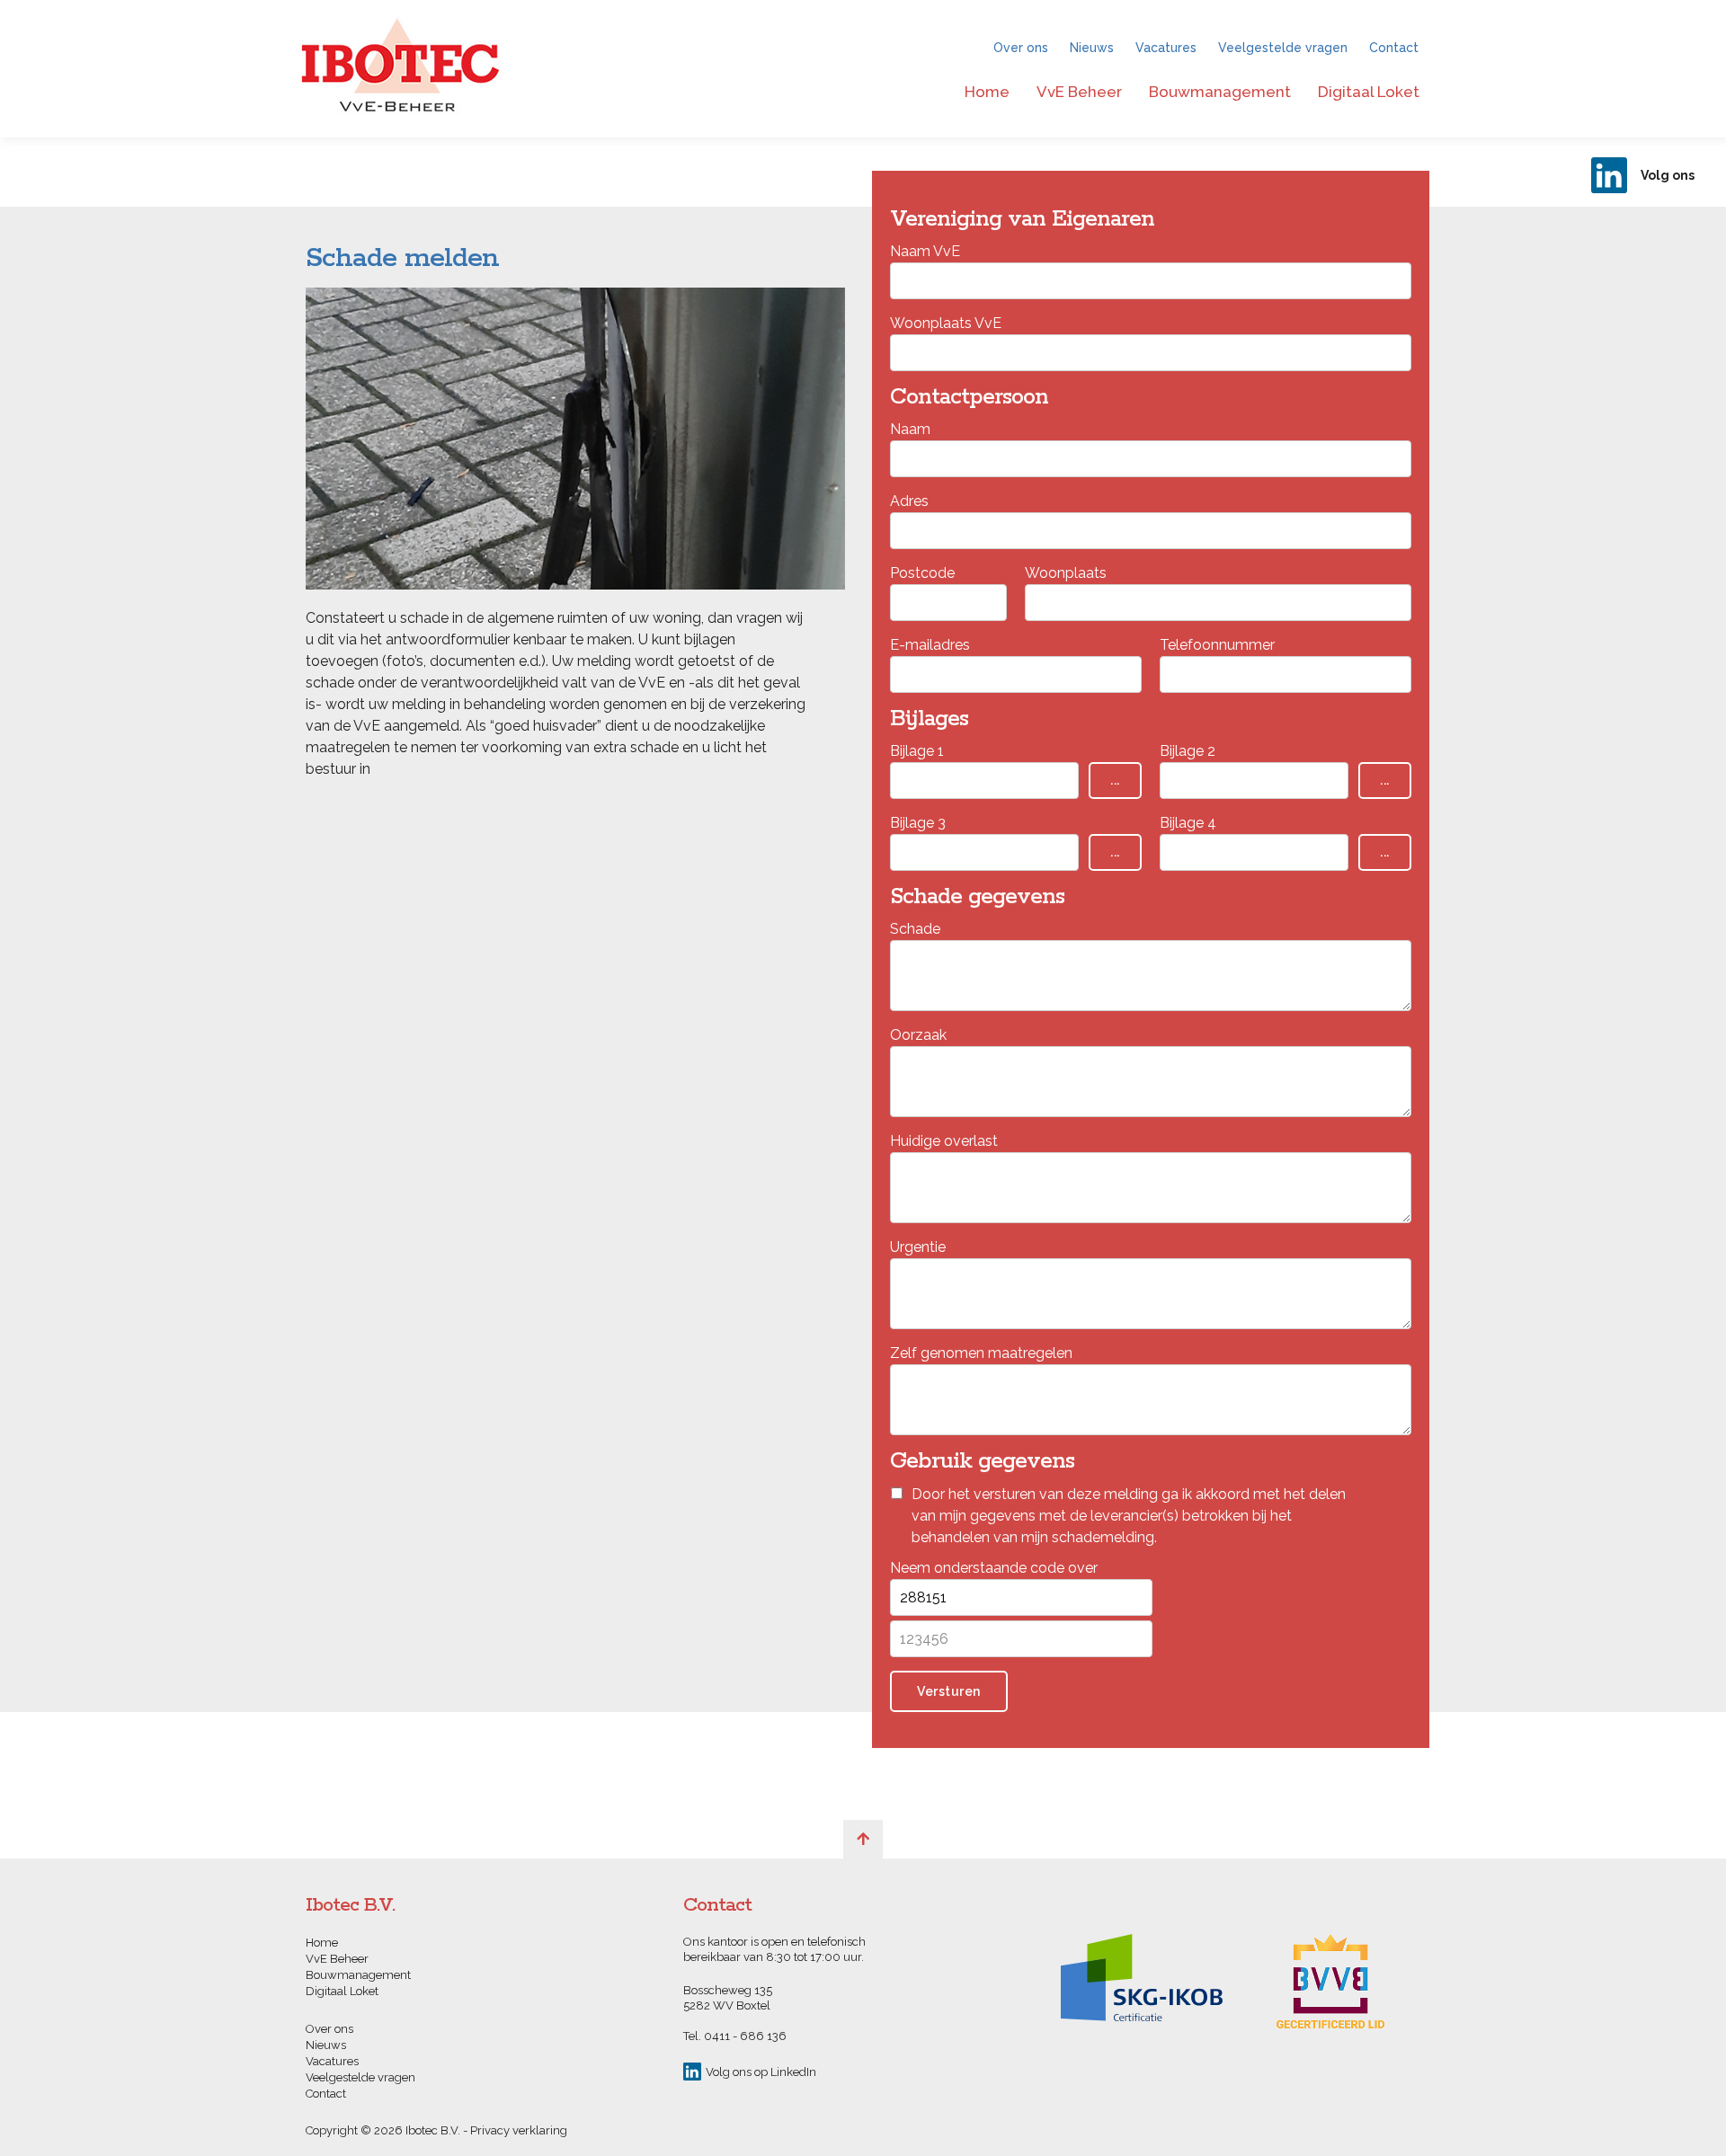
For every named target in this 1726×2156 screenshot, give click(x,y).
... (1115, 780)
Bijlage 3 (918, 823)
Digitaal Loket (1369, 92)
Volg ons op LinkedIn (761, 2072)
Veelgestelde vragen (1283, 48)
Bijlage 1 (917, 751)
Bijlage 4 (1188, 823)
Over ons (1021, 48)
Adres (909, 501)
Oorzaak (918, 1035)
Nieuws (1092, 48)
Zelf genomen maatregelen (981, 1353)
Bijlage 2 (1188, 751)
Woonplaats (1066, 573)
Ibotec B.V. (400, 69)
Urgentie (918, 1247)
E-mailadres (930, 645)
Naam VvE (925, 251)
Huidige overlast (944, 1141)
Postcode (922, 573)
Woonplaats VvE (946, 323)
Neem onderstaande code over (994, 1568)
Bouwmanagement (1220, 92)
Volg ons (1668, 175)
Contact (1394, 48)
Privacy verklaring (519, 2130)
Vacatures (1166, 48)
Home (987, 92)
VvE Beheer (1079, 92)
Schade (915, 929)
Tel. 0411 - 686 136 (735, 2036)
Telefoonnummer (1217, 645)
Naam (910, 429)
